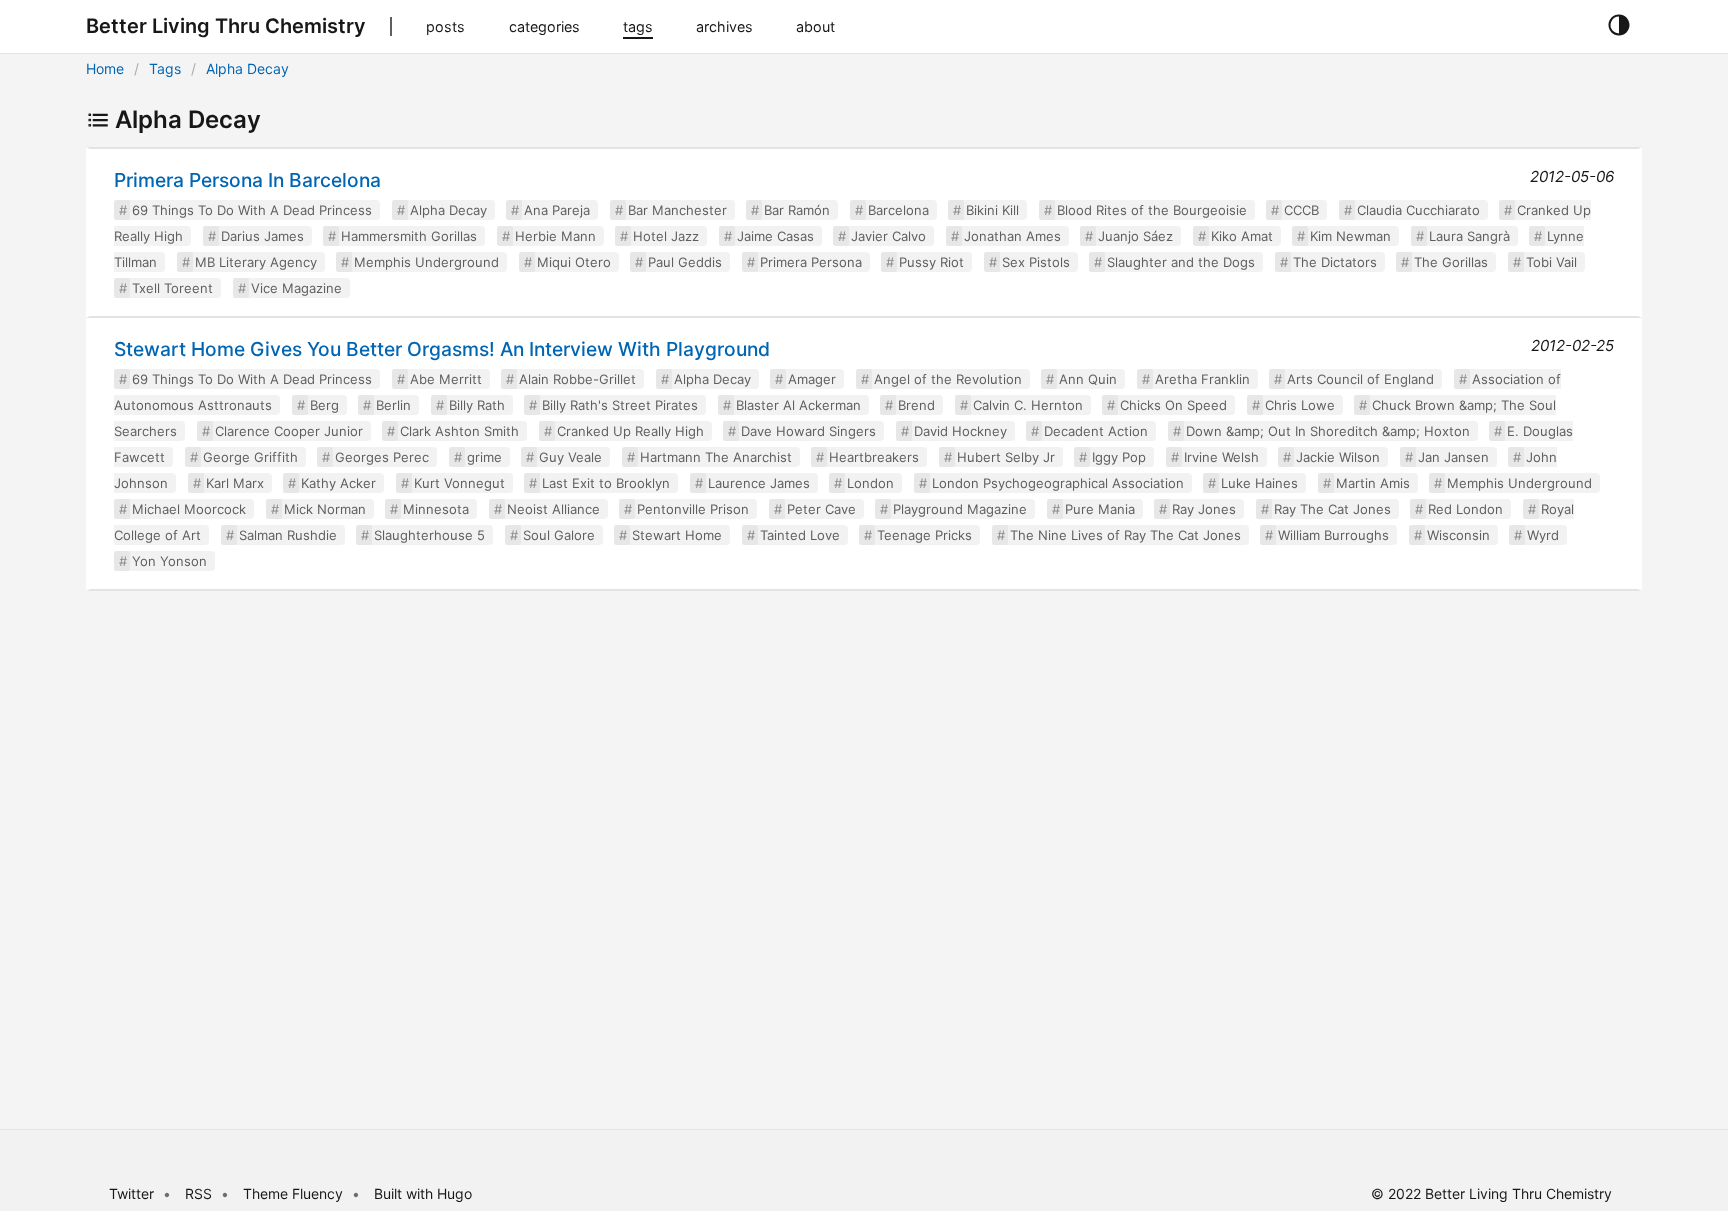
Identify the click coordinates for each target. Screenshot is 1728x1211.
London (870, 483)
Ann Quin (1088, 379)
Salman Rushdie (288, 535)
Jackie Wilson (1338, 457)
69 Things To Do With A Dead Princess (252, 210)
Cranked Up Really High (630, 431)
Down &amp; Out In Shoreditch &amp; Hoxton (1328, 431)
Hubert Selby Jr (1006, 457)
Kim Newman (1350, 236)
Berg (324, 405)
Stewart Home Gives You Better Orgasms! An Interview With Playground (442, 349)
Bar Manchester (677, 210)
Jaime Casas (775, 236)
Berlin (393, 405)
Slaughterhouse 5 (429, 535)
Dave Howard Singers (808, 431)
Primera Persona (811, 262)
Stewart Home (677, 535)
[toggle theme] (1618, 26)
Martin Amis (1373, 483)
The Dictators (1335, 262)
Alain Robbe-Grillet (577, 379)
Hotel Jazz (666, 236)
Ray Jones (1204, 509)
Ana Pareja (557, 210)
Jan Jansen (1453, 457)
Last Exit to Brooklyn (606, 483)
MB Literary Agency (256, 262)
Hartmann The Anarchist (716, 457)
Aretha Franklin (1202, 379)
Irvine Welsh (1221, 457)
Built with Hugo (423, 1193)
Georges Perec (382, 457)
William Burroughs (1333, 535)
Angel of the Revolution (948, 379)
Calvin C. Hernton (1028, 405)
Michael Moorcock (189, 509)
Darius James (262, 236)
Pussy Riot (931, 262)
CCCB (1301, 210)
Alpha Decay (247, 68)
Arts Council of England (1360, 379)
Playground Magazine (960, 509)
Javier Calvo (888, 236)
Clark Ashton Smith (459, 431)
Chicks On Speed (1173, 405)
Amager (812, 379)
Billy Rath (477, 405)
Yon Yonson (169, 561)
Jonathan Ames (1012, 236)
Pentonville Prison (693, 509)
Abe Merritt (446, 379)
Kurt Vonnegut (459, 483)
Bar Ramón (797, 210)
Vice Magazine (296, 288)
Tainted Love (800, 535)
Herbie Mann (555, 236)
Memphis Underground (426, 262)
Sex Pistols (1036, 262)
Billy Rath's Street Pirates (620, 405)
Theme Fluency (295, 1193)
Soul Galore (559, 535)
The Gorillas (1451, 262)
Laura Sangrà (1469, 236)
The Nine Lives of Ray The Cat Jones (1125, 535)
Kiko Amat (1242, 236)
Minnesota (436, 509)
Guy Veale (570, 457)
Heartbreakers (874, 457)
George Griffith (250, 457)
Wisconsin (1458, 535)
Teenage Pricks (924, 535)
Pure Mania (1100, 509)
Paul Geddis (685, 262)
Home (105, 68)
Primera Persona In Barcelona (247, 180)
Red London (1465, 509)
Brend (916, 405)
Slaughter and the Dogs (1181, 262)
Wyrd (1543, 535)
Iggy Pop (1119, 457)
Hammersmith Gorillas (409, 236)
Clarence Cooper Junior (289, 431)
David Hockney (960, 431)
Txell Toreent (172, 288)
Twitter (131, 1193)
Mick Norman (325, 509)
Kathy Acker (338, 483)
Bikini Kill (992, 210)
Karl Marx (235, 483)
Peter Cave (821, 509)
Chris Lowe (1300, 405)
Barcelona (898, 210)
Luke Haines (1259, 483)
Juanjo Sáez (1135, 236)
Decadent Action (1096, 431)
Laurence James (759, 483)
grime (484, 457)
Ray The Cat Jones (1332, 509)
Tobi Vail (1551, 262)
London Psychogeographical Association (1058, 483)
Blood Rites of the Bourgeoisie (1152, 210)
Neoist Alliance (553, 509)
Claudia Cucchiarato (1418, 210)
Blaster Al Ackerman (798, 405)
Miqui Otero (574, 262)
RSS (198, 1193)
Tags (165, 68)
